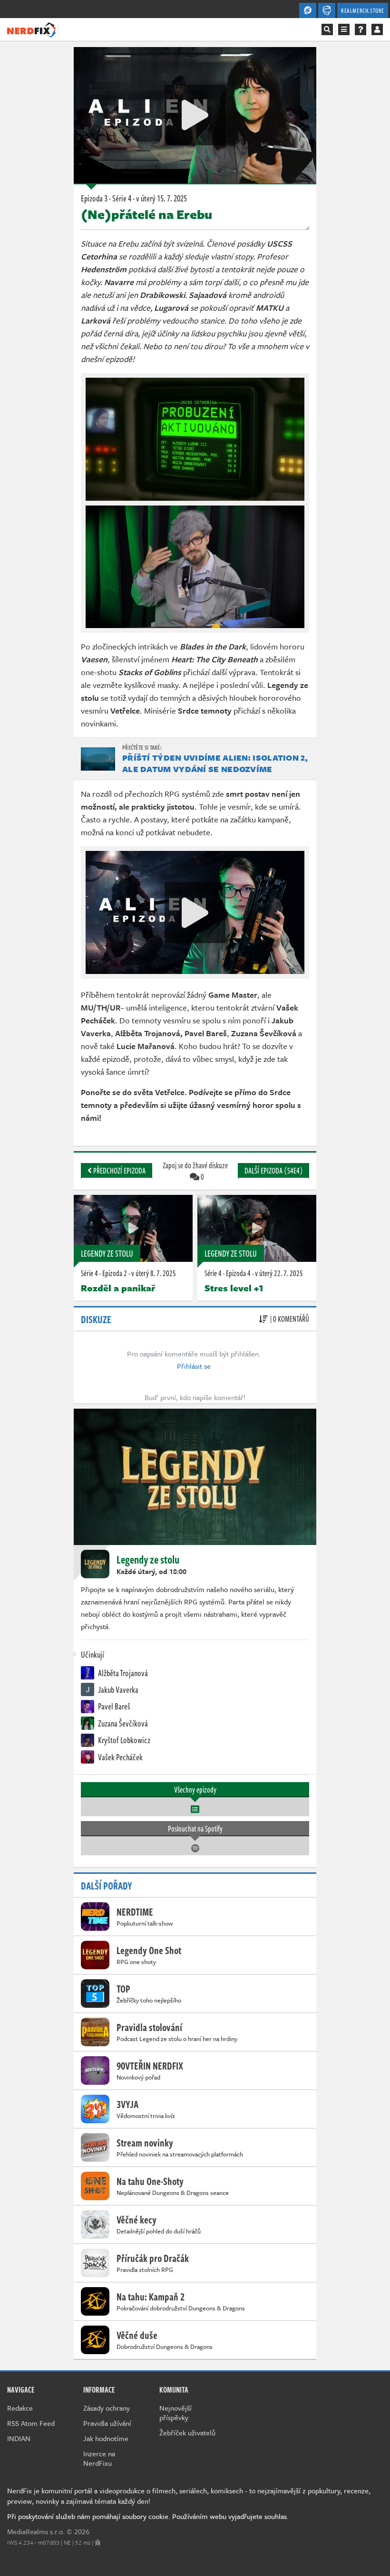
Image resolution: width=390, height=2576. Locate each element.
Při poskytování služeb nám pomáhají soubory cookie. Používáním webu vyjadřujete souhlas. (148, 2516)
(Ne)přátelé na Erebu (146, 214)
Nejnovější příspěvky (175, 2413)
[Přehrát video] (195, 115)
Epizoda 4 (238, 1273)
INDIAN (19, 2438)
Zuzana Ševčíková (122, 1723)
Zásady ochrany (107, 2408)
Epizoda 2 (115, 1273)
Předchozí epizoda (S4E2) (119, 1172)
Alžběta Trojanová (122, 1673)
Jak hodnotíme (106, 2438)
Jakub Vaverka (117, 1689)
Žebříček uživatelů (187, 2433)
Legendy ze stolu (107, 1253)
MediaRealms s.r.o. (36, 2531)
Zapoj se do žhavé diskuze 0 (195, 1171)
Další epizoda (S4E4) (274, 1171)
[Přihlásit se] (377, 29)
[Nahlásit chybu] (98, 2542)
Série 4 (89, 1273)
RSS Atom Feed (31, 2423)
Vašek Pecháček (120, 1757)
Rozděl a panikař (118, 1288)
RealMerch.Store (363, 10)
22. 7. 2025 (279, 1273)
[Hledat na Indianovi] (327, 29)
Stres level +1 (234, 1288)
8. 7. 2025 (154, 1273)
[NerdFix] (31, 29)
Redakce (20, 2408)
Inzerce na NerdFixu (99, 2458)
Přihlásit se (194, 1366)
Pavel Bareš (113, 1706)
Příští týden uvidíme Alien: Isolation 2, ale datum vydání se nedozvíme (215, 763)
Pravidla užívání (107, 2423)
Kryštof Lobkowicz (123, 1740)
